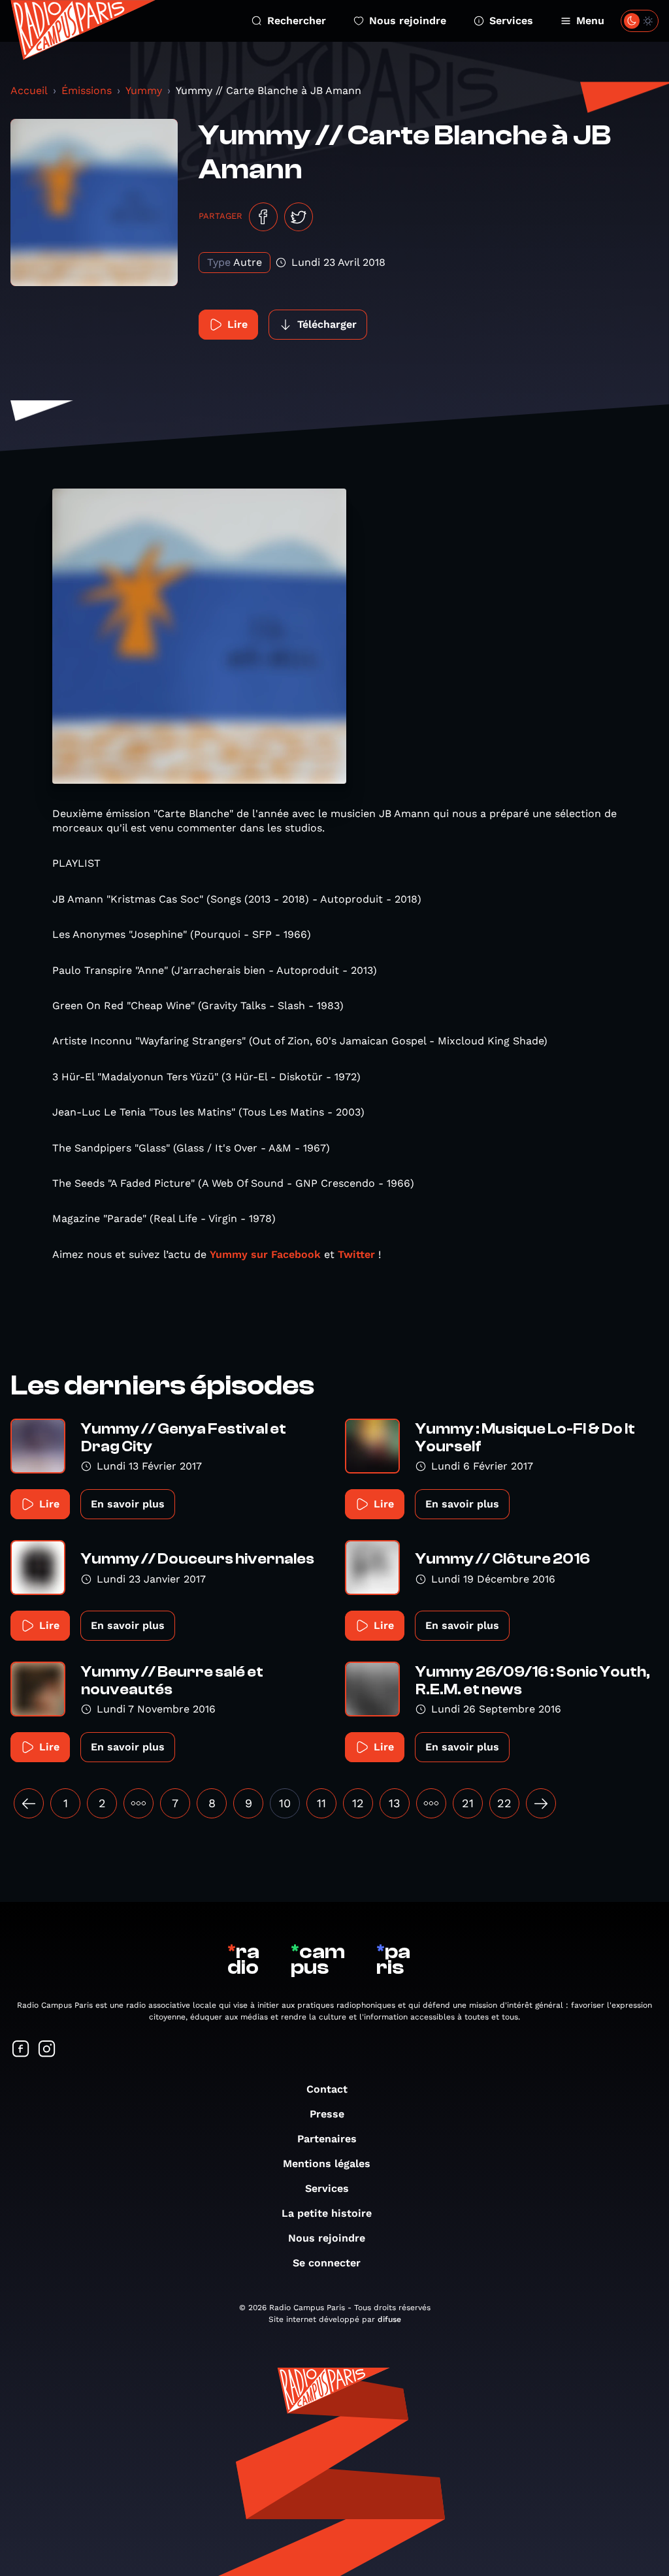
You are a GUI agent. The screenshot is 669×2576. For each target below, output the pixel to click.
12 (358, 1803)
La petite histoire (327, 2213)
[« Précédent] (29, 1803)
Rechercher (297, 21)
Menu (590, 21)
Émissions (87, 90)
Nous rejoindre (408, 21)
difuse (389, 2319)
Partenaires (327, 2139)
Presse (327, 2114)
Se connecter (327, 2263)
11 (321, 1803)
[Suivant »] (541, 1803)
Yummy (144, 90)
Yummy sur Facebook (267, 1254)
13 (395, 1803)
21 (468, 1803)
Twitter (356, 1254)
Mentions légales (327, 2164)
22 (504, 1803)
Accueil (29, 90)
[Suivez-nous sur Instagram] (47, 2050)
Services (511, 21)
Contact (327, 2089)
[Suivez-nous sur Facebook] (21, 2050)
